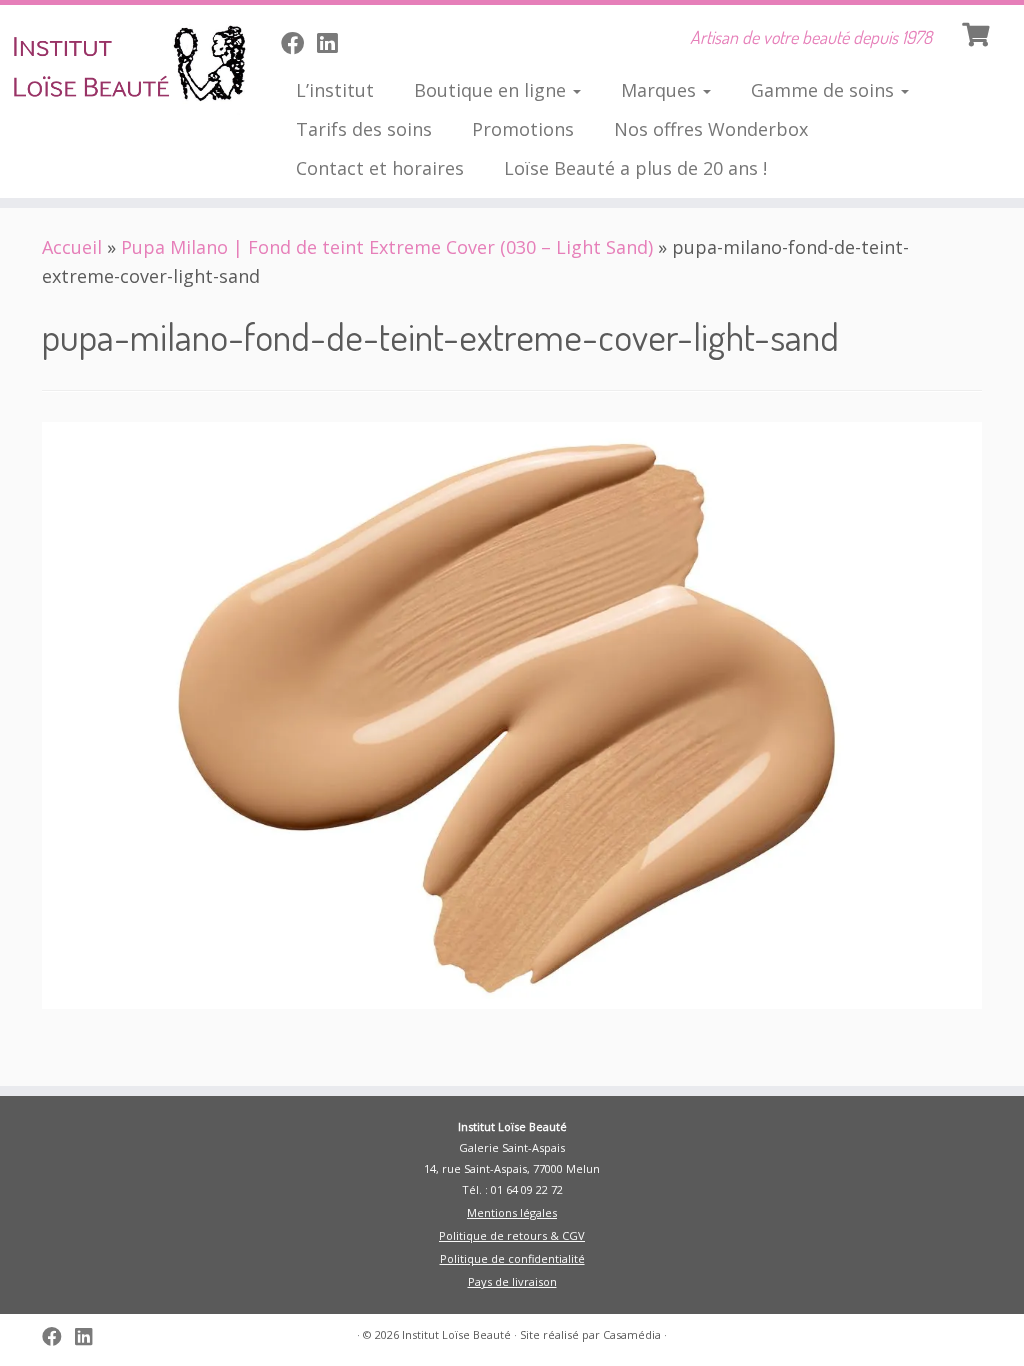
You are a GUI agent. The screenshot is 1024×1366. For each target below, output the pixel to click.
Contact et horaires (380, 168)
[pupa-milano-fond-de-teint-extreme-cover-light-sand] (512, 714)
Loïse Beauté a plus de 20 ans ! (635, 168)
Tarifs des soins (364, 129)
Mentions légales (512, 1212)
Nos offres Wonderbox (711, 129)
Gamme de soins (825, 90)
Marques (661, 90)
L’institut (335, 90)
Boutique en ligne (492, 90)
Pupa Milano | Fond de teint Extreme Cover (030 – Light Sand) (387, 247)
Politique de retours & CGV (512, 1235)
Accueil (72, 247)
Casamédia (632, 1334)
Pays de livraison (512, 1281)
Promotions (523, 129)
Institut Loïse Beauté (456, 1334)
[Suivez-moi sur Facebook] (299, 43)
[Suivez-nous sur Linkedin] (333, 43)
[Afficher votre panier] (978, 32)
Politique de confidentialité (512, 1258)
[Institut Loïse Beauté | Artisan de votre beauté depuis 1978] (120, 65)
